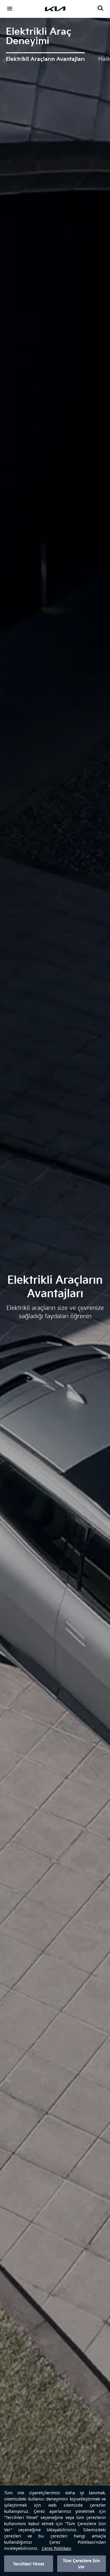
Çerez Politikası (56, 2548)
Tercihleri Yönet (29, 2564)
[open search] (100, 8)
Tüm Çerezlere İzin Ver (81, 2564)
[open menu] (10, 9)
